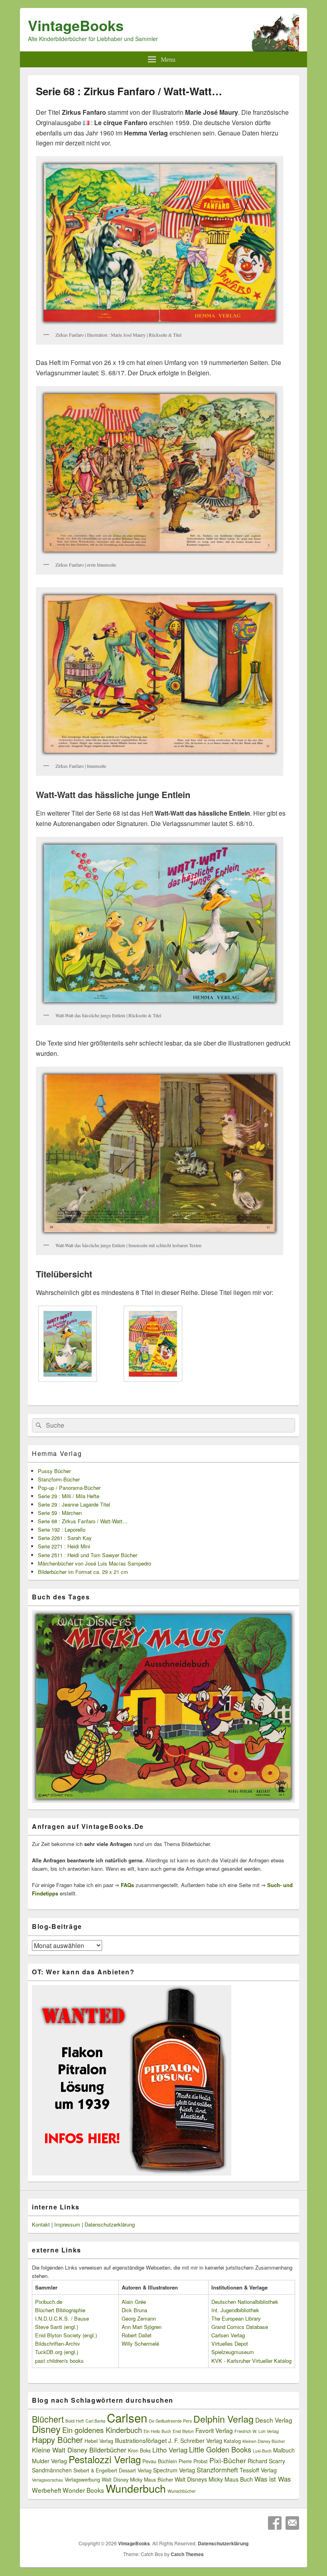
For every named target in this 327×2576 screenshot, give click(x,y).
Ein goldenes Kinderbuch (102, 2430)
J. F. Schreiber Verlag (195, 2441)
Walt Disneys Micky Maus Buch (214, 2479)
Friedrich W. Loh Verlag (257, 2431)
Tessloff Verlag (258, 2470)
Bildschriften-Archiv (58, 2344)
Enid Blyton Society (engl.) (66, 2335)
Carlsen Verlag (228, 2335)
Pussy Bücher (54, 1471)
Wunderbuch (136, 2488)
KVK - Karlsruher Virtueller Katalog (251, 2361)
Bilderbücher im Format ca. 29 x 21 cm (83, 1572)
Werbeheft (46, 2490)
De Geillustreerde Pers (170, 2421)
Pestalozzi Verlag (105, 2459)
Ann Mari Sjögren (142, 2327)
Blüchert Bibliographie (60, 2310)
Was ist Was (273, 2479)
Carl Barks (95, 2421)
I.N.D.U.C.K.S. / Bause (62, 2318)
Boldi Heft (75, 2421)
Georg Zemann (139, 2318)
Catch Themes (187, 2554)
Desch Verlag (274, 2420)
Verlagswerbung (82, 2480)
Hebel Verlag (99, 2441)
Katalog (232, 2441)
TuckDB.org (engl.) (57, 2352)
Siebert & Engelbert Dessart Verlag (112, 2470)
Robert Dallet (137, 2335)
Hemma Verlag (57, 1453)
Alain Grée (134, 2302)
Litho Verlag (170, 2450)
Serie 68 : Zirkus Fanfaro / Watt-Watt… (83, 1521)
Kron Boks (139, 2450)
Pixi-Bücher (228, 2460)
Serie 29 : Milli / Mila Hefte (69, 1496)
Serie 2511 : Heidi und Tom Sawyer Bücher (88, 1555)
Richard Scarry (266, 2461)
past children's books (59, 2361)
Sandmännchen (52, 2470)
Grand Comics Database (240, 2327)
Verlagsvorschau (47, 2480)
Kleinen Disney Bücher (264, 2441)
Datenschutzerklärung (110, 2224)
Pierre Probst (193, 2461)
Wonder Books (83, 2490)
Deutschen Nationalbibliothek (245, 2302)
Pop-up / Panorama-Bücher (69, 1488)
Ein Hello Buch (157, 2431)
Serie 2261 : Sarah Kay (65, 1538)
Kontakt (41, 2224)
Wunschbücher (182, 2491)
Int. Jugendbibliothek (235, 2310)
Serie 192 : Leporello (62, 1529)
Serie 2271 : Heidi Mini (64, 1546)
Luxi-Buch (262, 2451)
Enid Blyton (183, 2431)
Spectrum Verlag (174, 2470)
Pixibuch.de (49, 2302)
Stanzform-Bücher (59, 1479)
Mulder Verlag (49, 2461)
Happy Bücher (57, 2440)
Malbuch (284, 2450)
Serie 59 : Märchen (60, 1513)
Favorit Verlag (214, 2430)
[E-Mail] (292, 2523)
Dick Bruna (134, 2310)
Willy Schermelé (140, 2344)
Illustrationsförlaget (141, 2440)
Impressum (67, 2224)
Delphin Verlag (224, 2419)
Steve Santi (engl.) (57, 2327)
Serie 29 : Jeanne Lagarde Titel (74, 1504)
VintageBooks (76, 25)
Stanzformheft (217, 2470)
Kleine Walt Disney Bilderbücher (79, 2450)
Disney (46, 2429)
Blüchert (48, 2419)
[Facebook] (275, 2523)
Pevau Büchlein (160, 2461)
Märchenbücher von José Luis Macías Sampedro (95, 1563)
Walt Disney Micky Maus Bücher (137, 2480)
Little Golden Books (220, 2449)
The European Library (236, 2318)
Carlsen (127, 2417)
